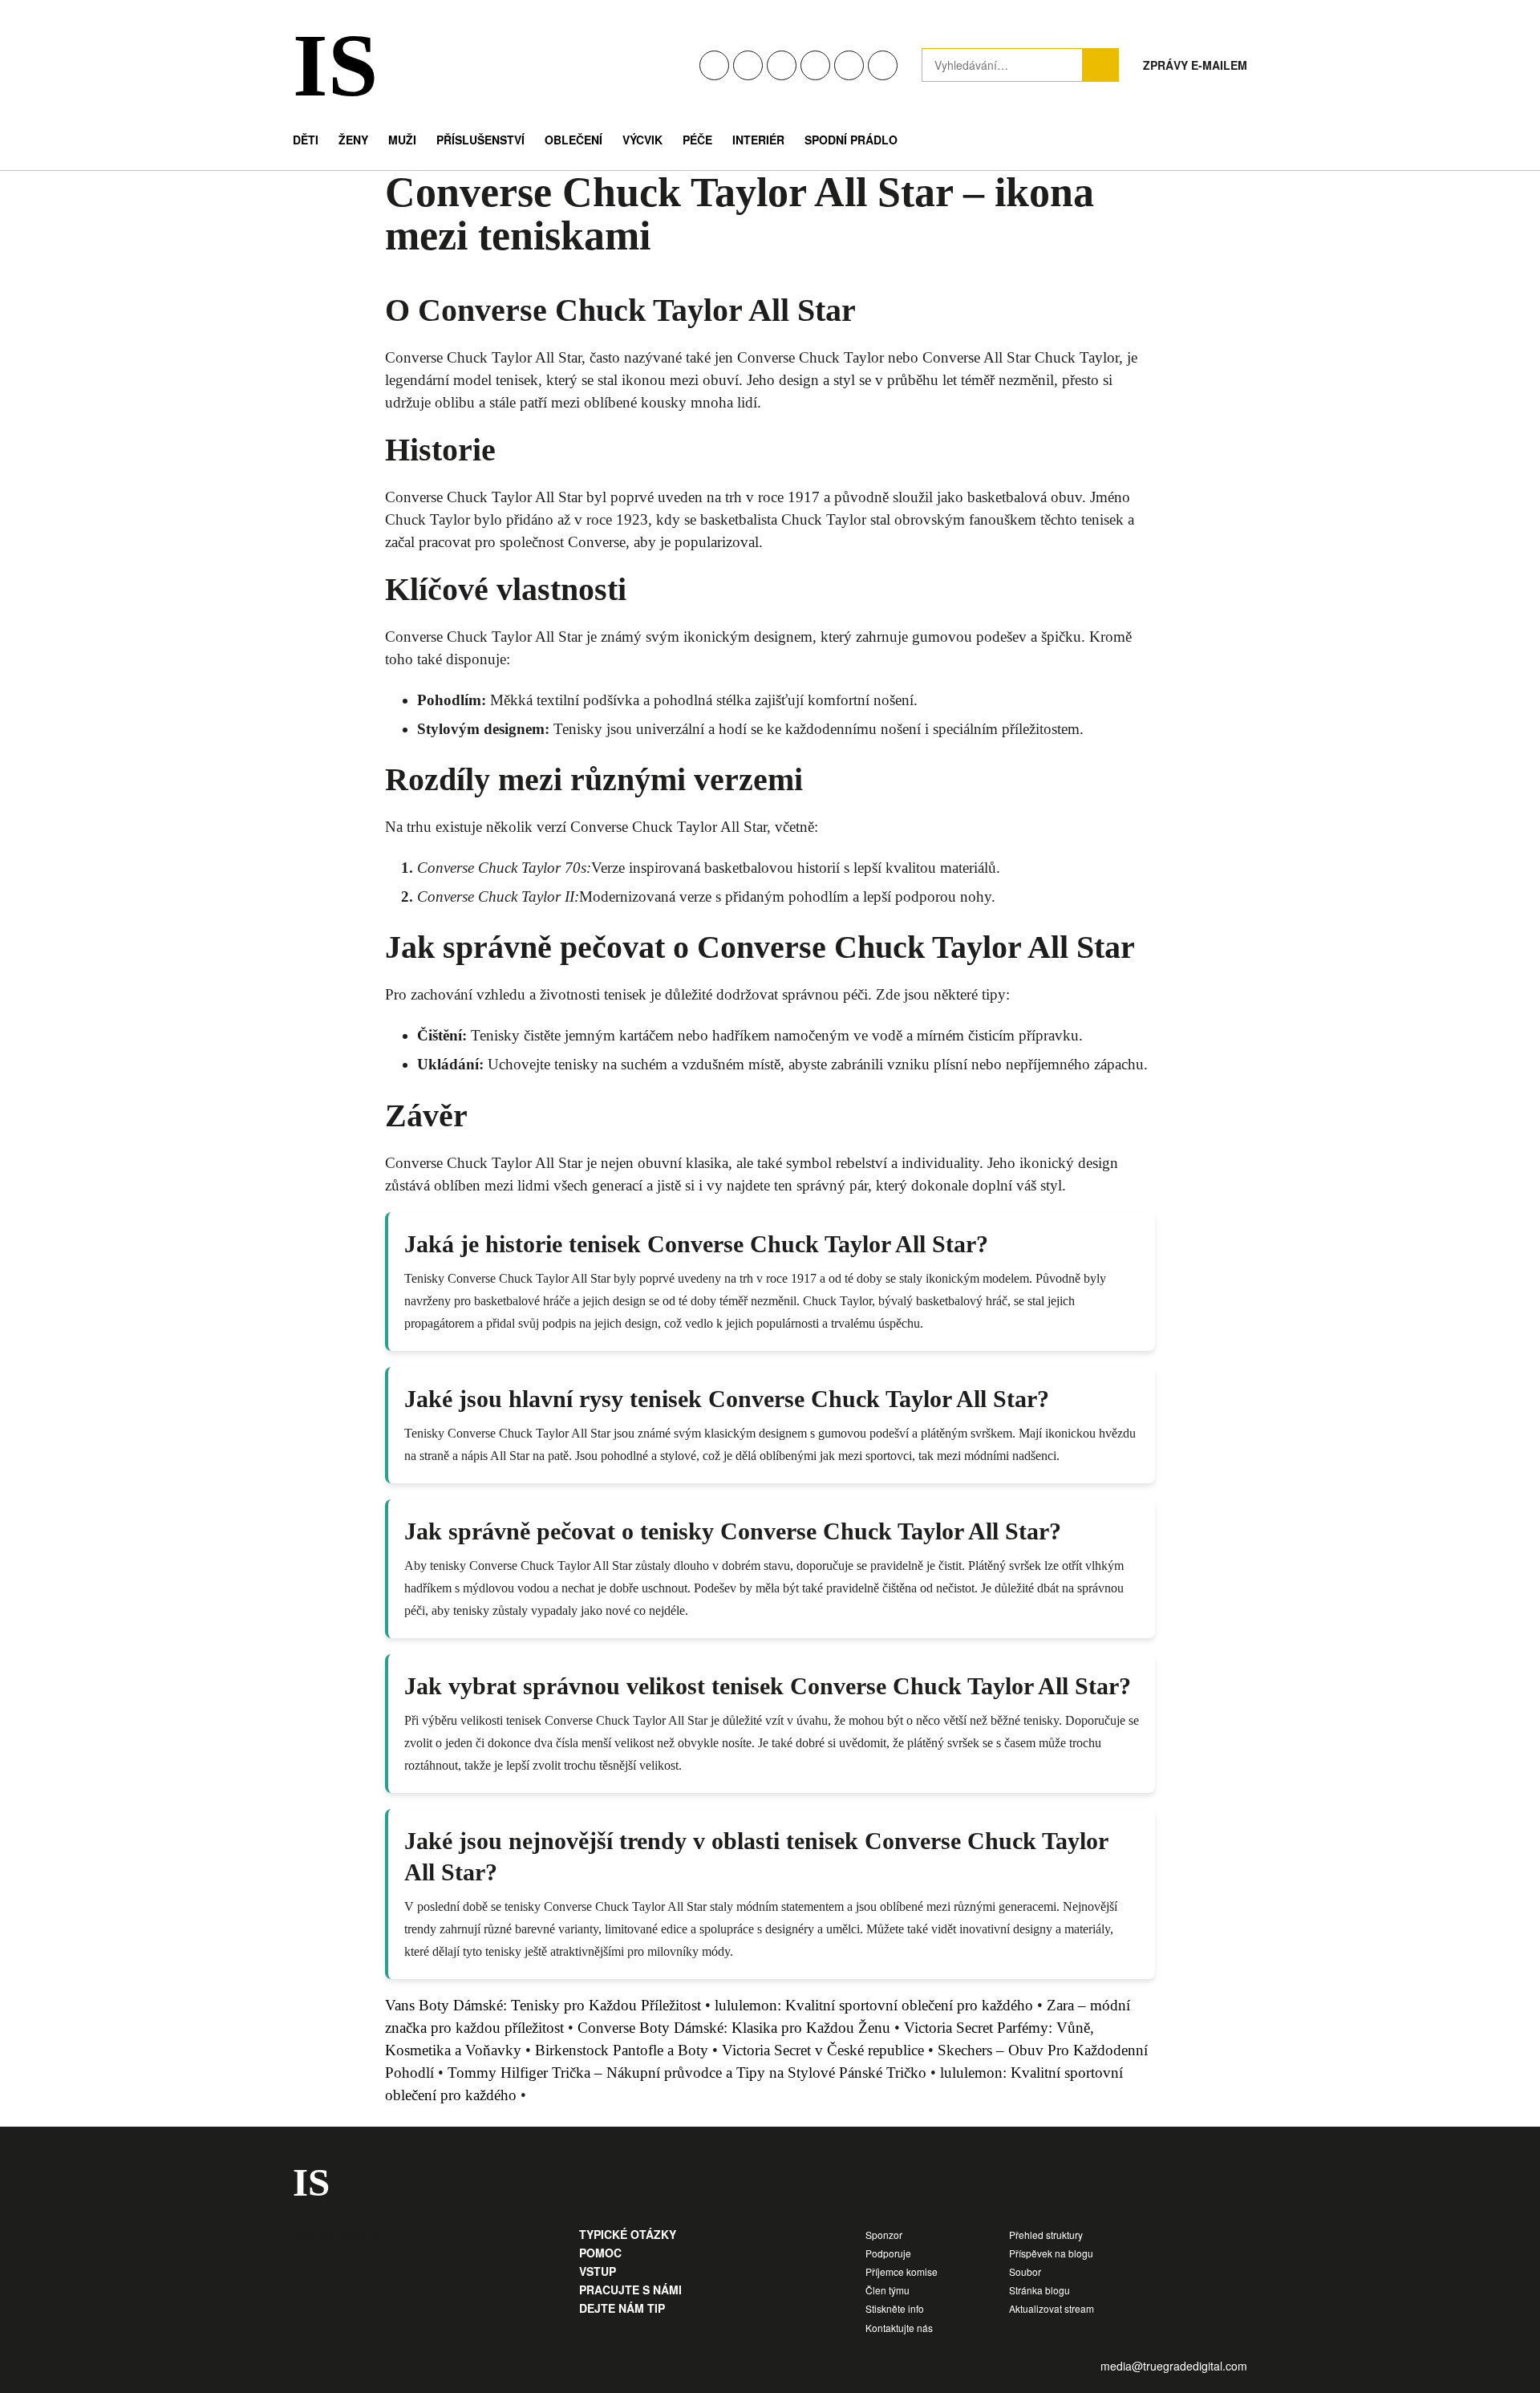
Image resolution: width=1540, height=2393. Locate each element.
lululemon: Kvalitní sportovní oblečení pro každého (874, 2005)
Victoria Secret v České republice (823, 2050)
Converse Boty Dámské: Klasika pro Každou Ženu (734, 2028)
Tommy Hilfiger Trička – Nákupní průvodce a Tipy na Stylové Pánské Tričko (687, 2073)
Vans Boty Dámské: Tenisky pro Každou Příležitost (543, 2005)
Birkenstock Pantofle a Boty (622, 2050)
